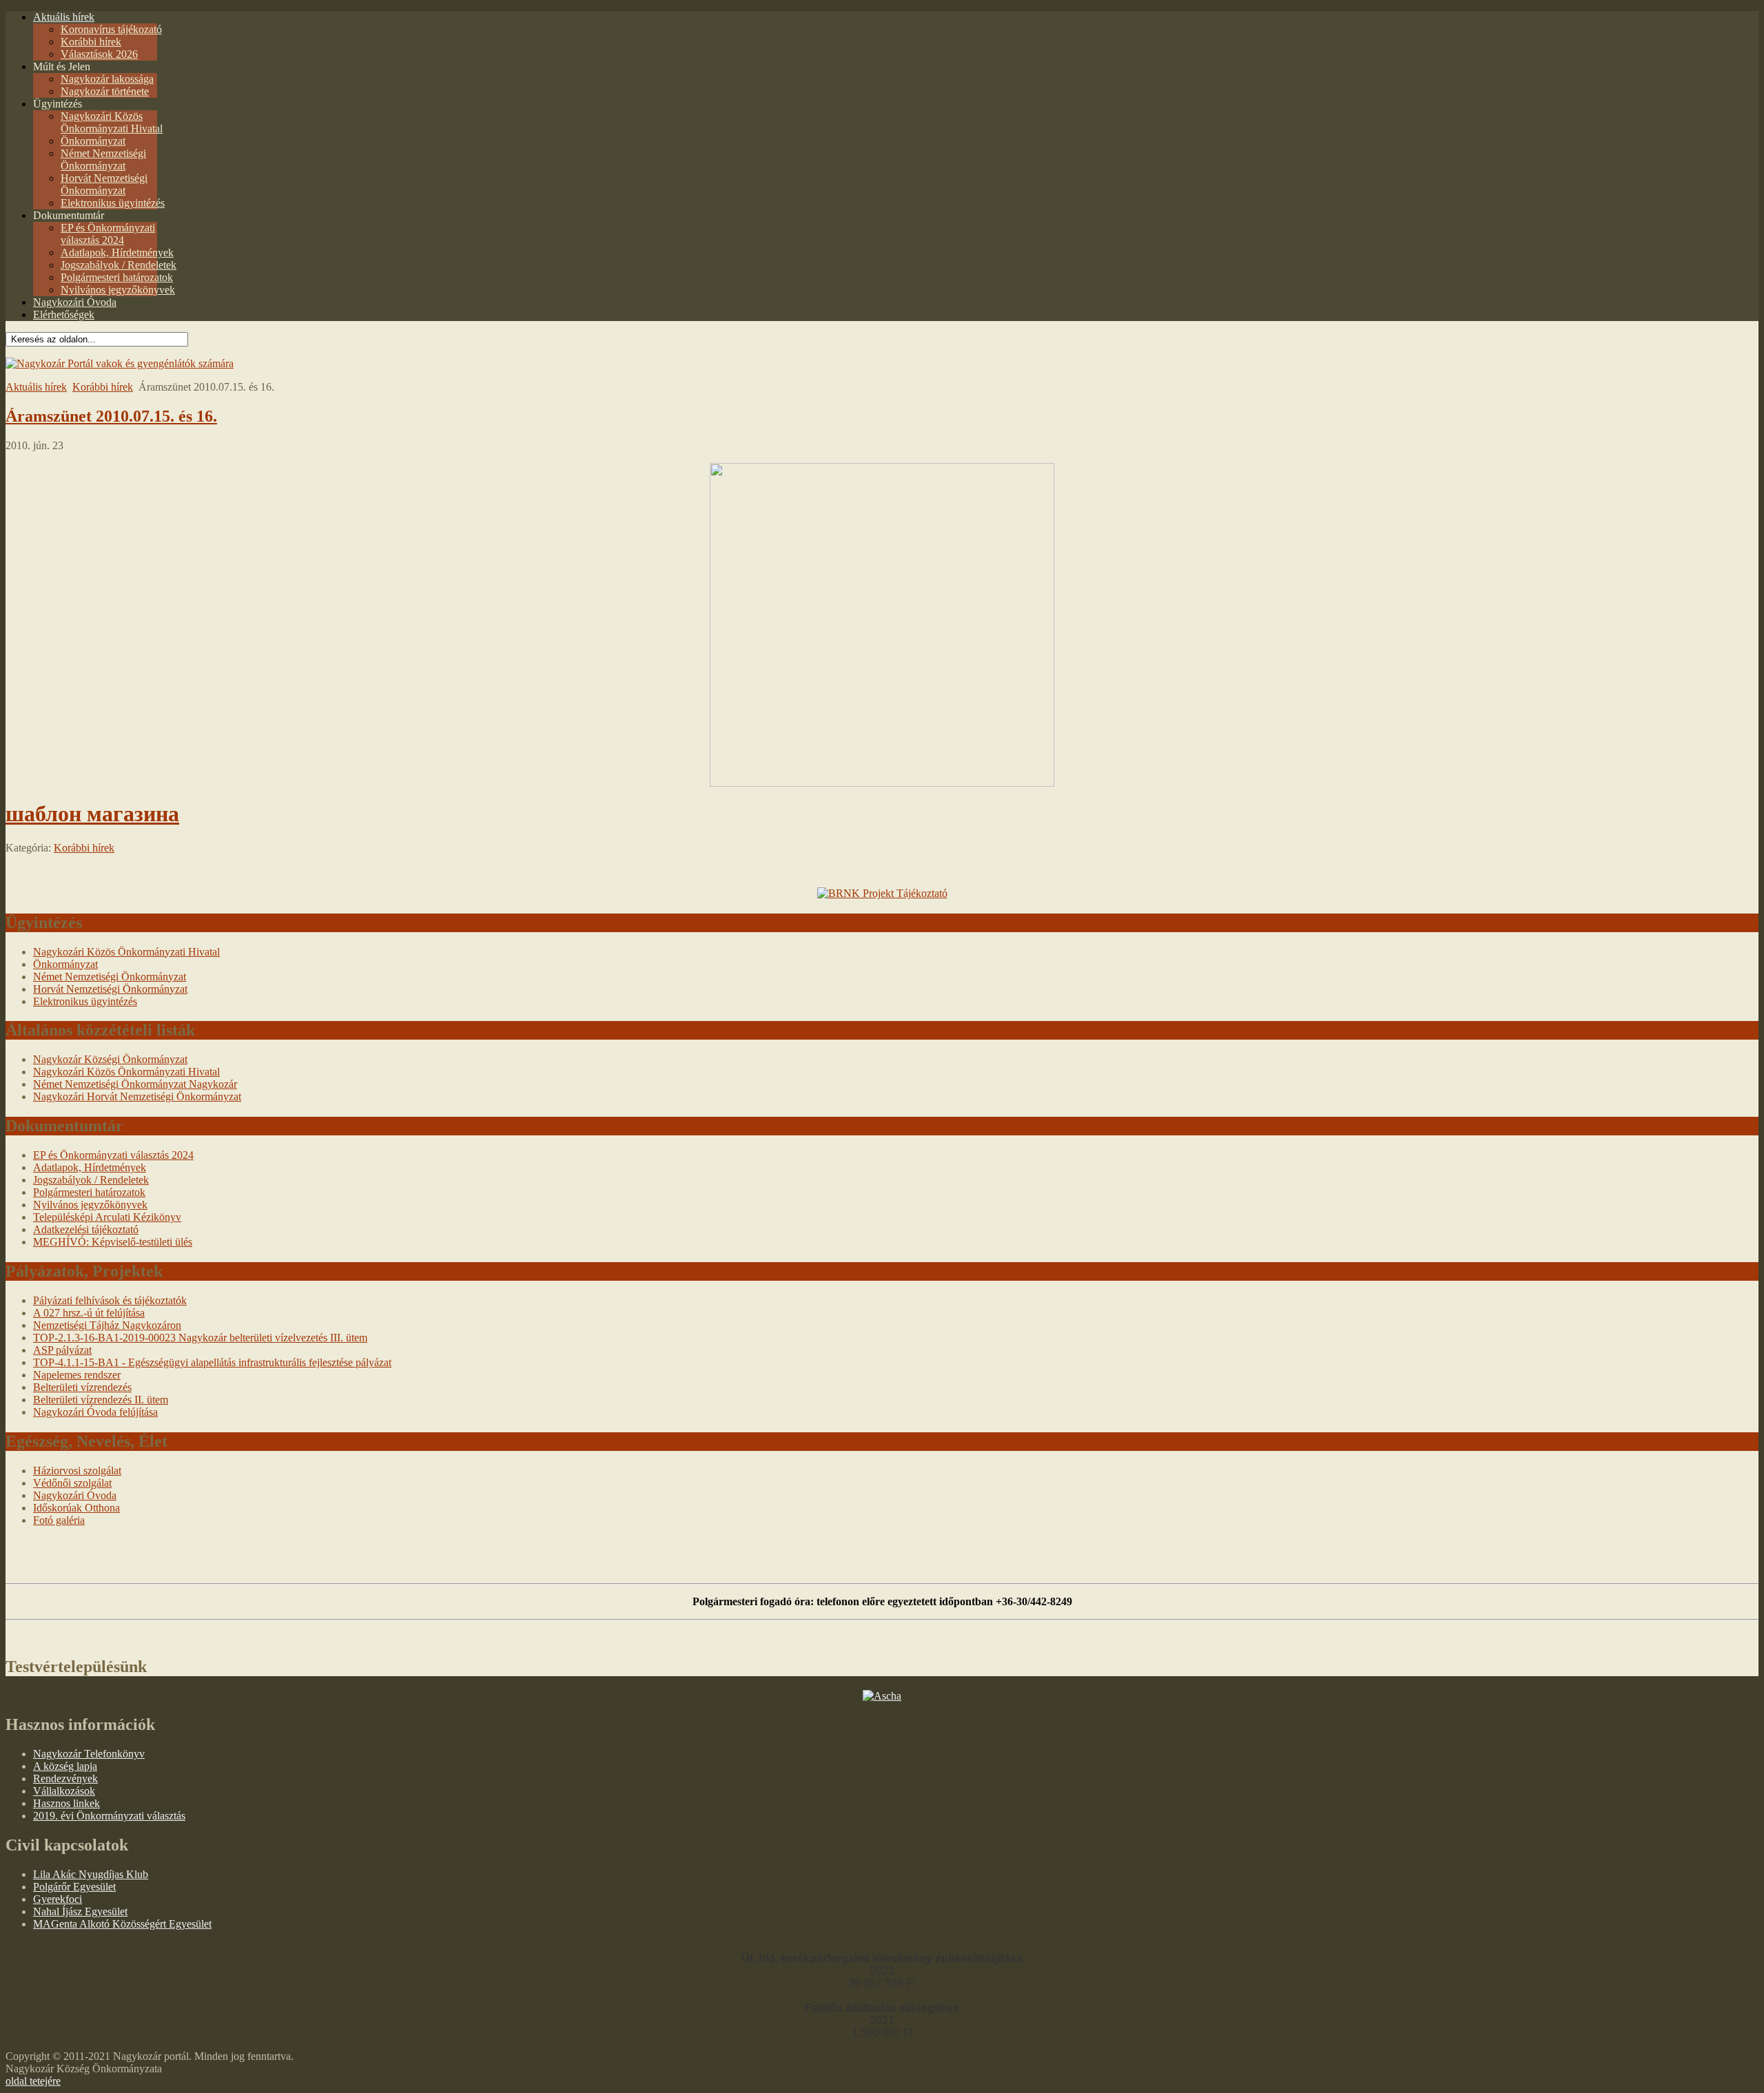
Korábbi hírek (103, 387)
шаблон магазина (92, 814)
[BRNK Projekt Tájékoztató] (882, 893)
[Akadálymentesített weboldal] (120, 363)
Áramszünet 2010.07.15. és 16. (111, 416)
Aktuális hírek (36, 387)
